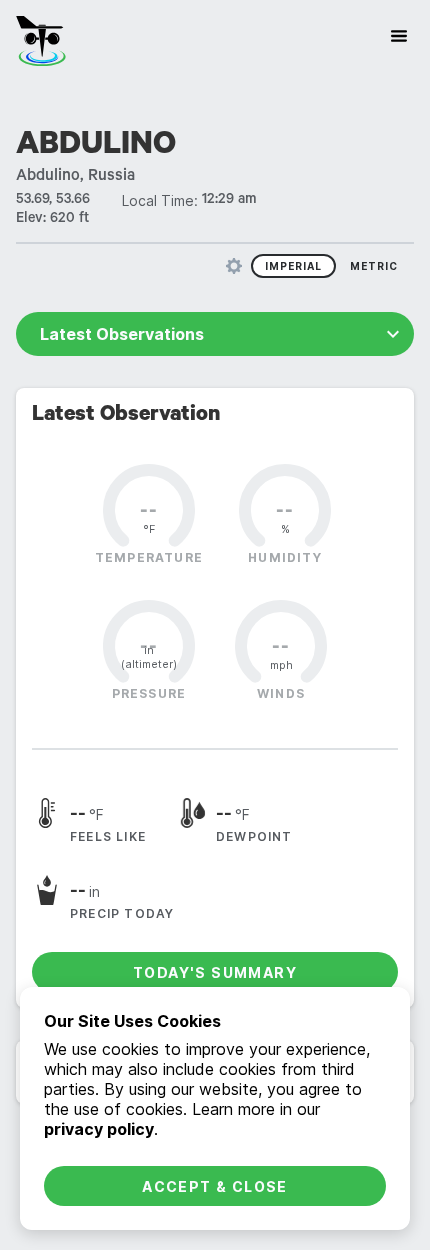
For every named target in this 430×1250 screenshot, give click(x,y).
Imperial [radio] (293, 266)
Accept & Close (215, 1186)
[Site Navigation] (399, 36)
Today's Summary (215, 972)
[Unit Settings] (234, 266)
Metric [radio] (374, 266)
